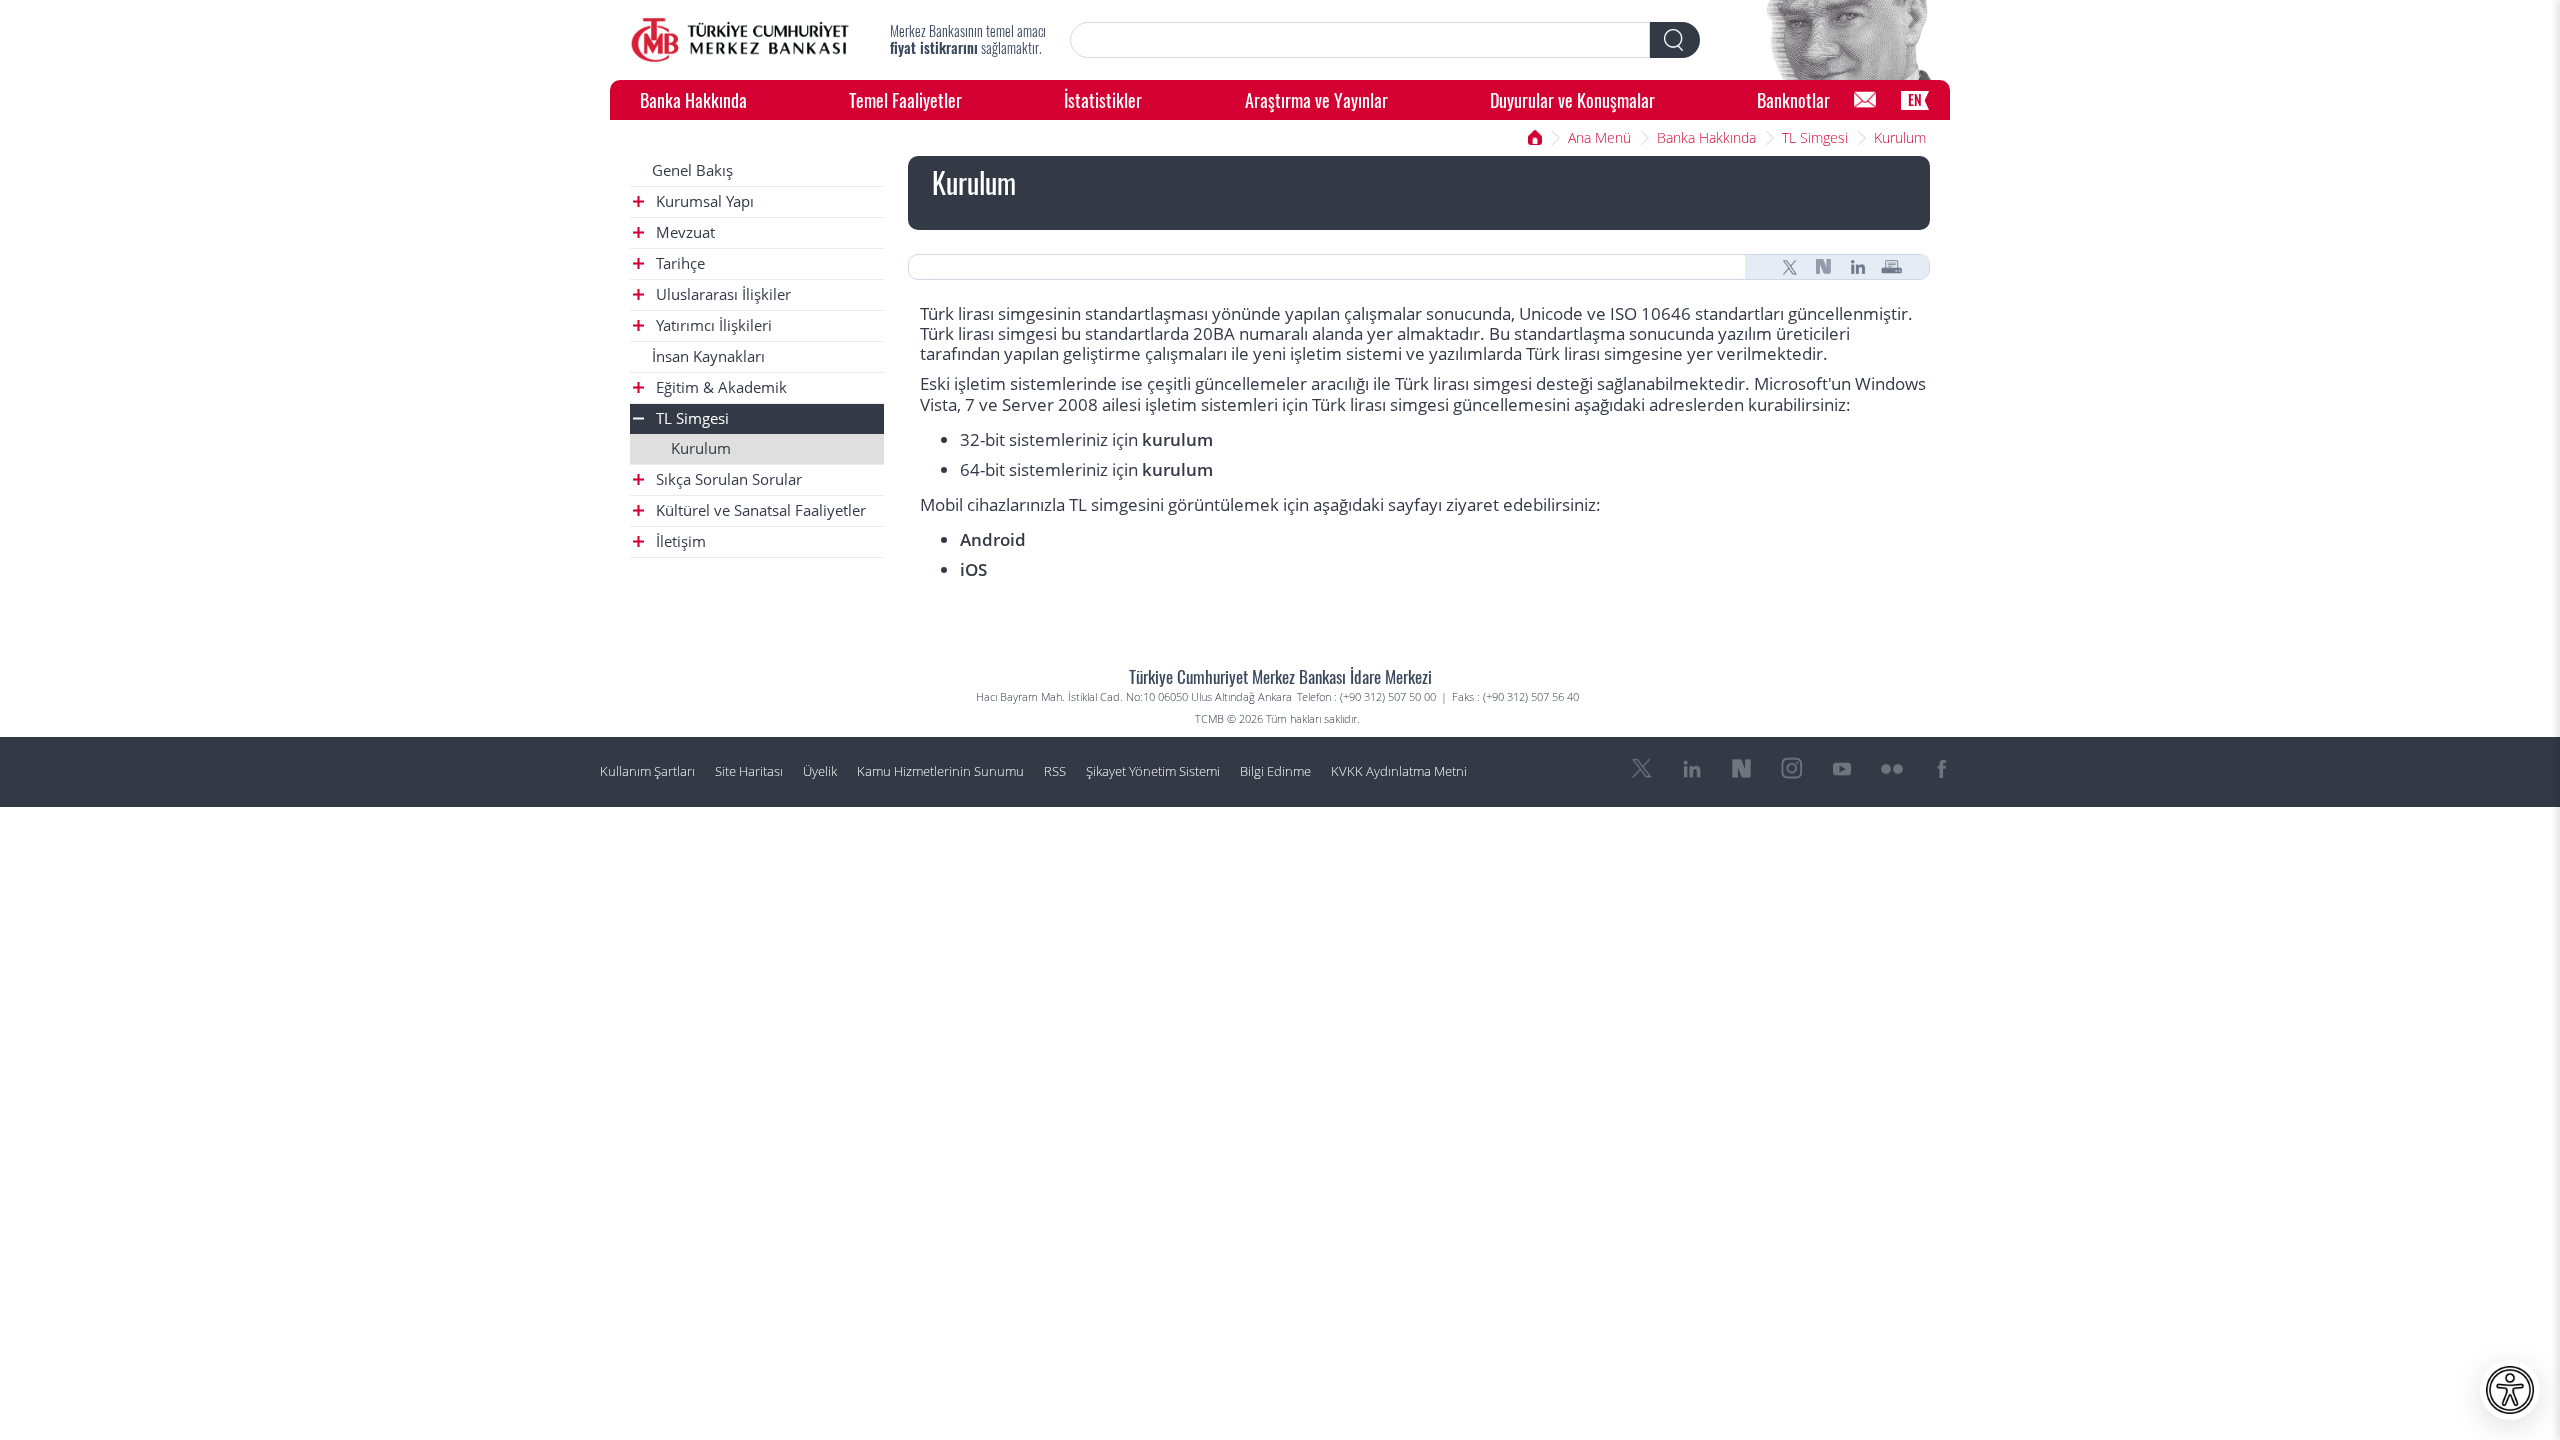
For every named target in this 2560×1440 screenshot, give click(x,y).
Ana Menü (1599, 137)
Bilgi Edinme (1275, 771)
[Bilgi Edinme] (1865, 100)
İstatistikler (1103, 99)
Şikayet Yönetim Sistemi (1153, 771)
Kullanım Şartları (647, 771)
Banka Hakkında (693, 99)
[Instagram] (1792, 769)
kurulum (1177, 439)
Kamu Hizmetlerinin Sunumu (940, 771)
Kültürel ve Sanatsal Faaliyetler (759, 510)
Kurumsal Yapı (703, 201)
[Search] (1675, 40)
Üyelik (820, 771)
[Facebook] (1942, 769)
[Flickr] (1892, 769)
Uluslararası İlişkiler (721, 294)
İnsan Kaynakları (708, 356)
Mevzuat (683, 232)
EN (1915, 99)
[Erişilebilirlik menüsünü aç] (2510, 1390)
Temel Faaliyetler (905, 99)
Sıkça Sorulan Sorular (727, 479)
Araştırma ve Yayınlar (1316, 99)
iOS (973, 569)
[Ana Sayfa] (740, 40)
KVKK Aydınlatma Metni (1399, 771)
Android (993, 539)
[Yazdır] (1892, 267)
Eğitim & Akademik (719, 387)
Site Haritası (749, 771)
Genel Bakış (692, 170)
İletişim (679, 541)
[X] (1790, 267)
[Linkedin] (1858, 267)
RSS (1055, 771)
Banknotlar (1793, 99)
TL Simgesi (1815, 137)
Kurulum (1900, 137)
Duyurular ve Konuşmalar (1572, 99)
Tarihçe (678, 263)
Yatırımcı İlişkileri (712, 325)
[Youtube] (1842, 769)
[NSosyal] (1824, 267)
